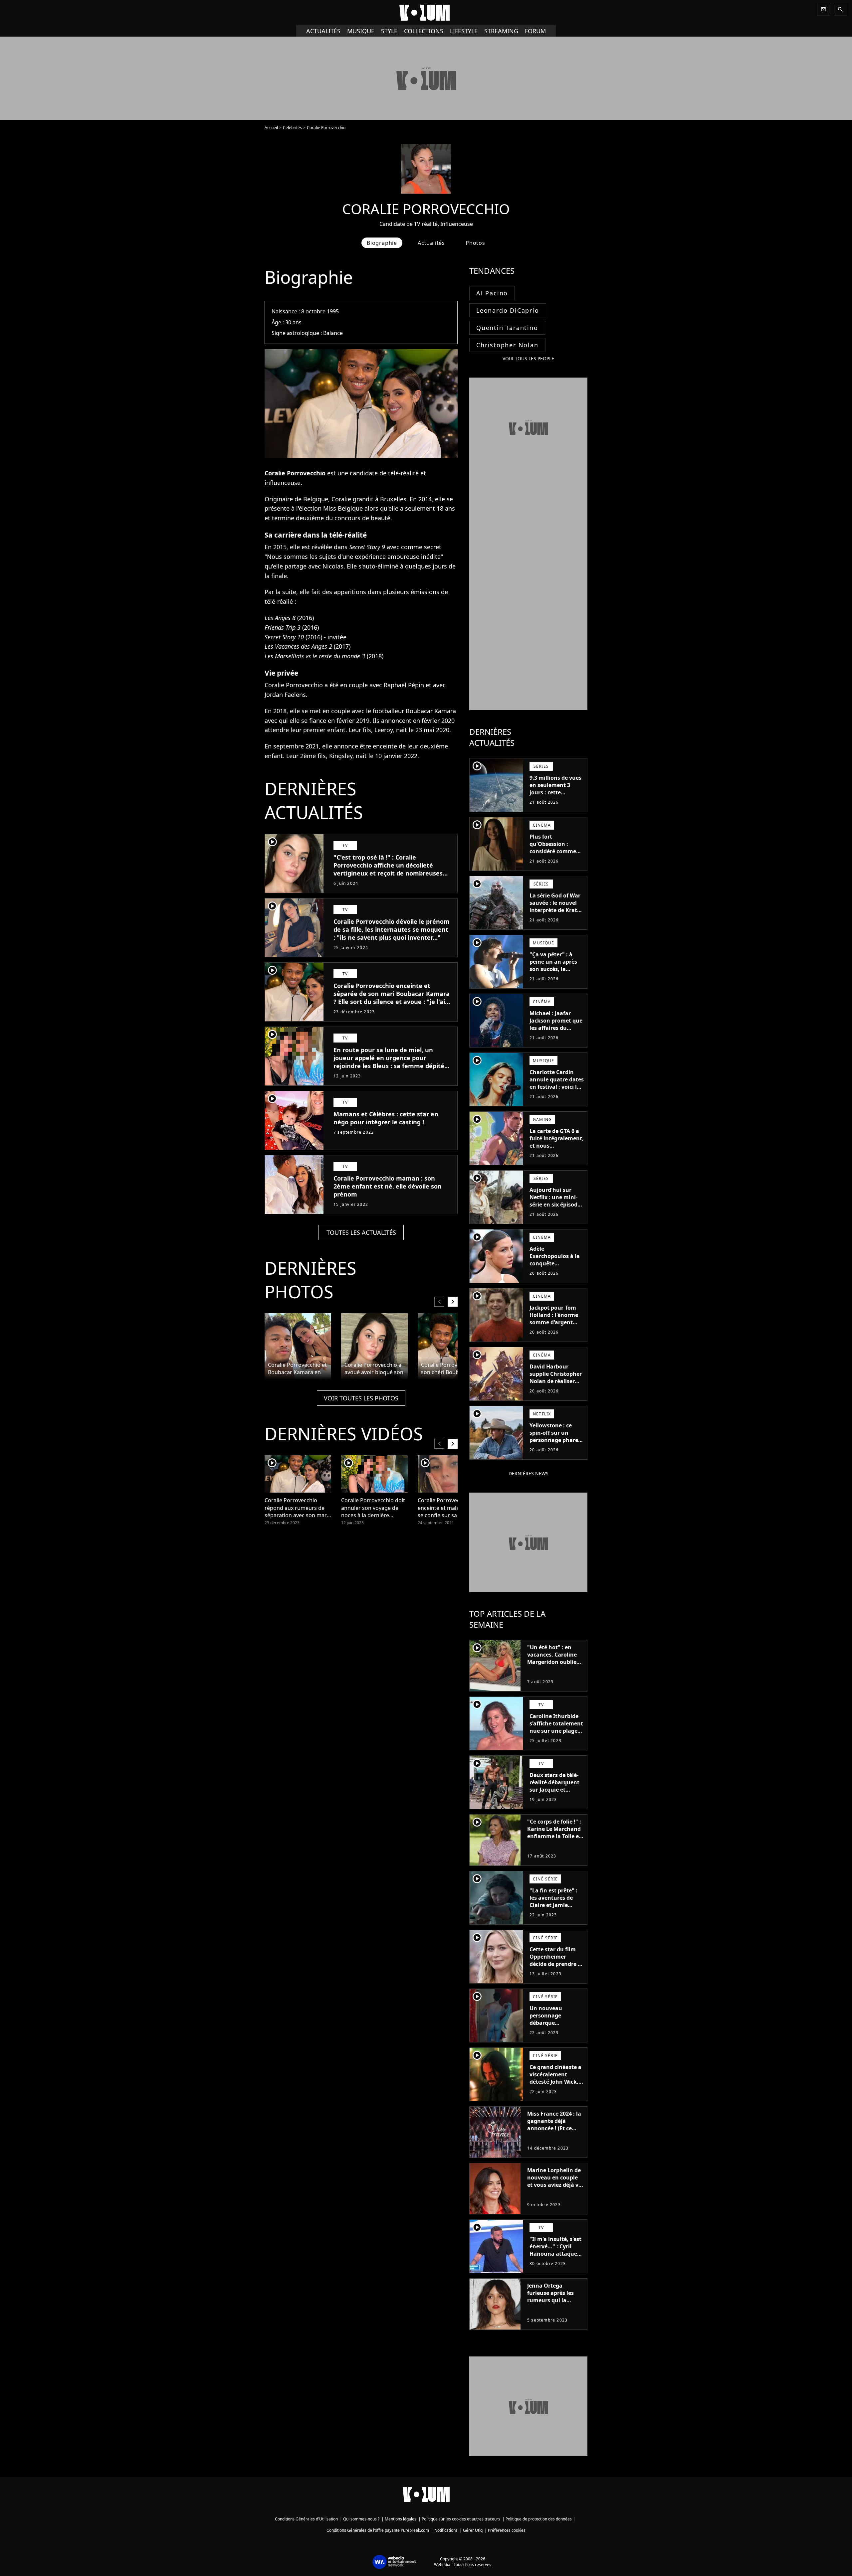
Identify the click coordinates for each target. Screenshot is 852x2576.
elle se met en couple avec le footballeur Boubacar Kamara (373, 711)
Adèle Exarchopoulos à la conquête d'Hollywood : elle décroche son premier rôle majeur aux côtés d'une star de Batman (556, 1274)
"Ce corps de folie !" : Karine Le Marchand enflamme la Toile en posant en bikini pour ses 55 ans (555, 1836)
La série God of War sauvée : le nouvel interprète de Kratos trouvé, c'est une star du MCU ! (556, 910)
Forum (535, 31)
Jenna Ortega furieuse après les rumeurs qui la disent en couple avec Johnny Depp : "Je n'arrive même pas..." (552, 2308)
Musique (361, 31)
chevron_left (439, 1301)
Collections (424, 31)
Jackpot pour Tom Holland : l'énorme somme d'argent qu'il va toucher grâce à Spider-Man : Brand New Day (556, 1326)
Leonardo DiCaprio (508, 310)
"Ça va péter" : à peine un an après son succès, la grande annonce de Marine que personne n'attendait (555, 976)
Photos (475, 243)
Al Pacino (492, 293)
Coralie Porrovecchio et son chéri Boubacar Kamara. (450, 1369)
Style (389, 31)
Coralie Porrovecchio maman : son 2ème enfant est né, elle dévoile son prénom (388, 1186)
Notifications (446, 2530)
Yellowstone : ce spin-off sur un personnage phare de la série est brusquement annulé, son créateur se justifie (554, 1447)
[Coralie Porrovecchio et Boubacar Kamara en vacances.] (298, 1347)
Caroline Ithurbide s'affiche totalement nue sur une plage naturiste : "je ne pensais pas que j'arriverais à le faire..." (556, 1738)
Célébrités (292, 128)
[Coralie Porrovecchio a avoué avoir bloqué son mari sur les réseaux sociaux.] (374, 1347)
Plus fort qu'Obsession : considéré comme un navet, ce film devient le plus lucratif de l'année (553, 855)
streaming (501, 31)
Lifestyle (464, 31)
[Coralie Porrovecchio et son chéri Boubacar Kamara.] (451, 1347)
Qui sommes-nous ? (361, 2519)
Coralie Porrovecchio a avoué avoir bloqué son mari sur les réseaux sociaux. (374, 1369)
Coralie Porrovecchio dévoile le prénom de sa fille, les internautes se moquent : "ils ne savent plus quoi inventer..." (392, 929)
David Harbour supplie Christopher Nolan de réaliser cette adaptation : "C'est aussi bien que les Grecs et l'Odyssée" (556, 1388)
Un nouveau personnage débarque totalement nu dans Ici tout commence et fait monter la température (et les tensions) (556, 2034)
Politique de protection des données (539, 2519)
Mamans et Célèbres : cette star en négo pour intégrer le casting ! (386, 1118)
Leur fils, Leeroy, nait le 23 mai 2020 (399, 730)
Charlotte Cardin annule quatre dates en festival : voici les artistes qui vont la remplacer (557, 1087)
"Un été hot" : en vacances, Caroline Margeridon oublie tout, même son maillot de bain (552, 1662)
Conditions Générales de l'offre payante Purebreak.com (378, 2530)
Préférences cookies (507, 2530)
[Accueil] (426, 13)
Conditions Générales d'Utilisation (306, 2519)
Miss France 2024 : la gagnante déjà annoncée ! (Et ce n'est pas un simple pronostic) (554, 2128)
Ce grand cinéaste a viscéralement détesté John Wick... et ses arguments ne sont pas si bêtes (556, 2082)
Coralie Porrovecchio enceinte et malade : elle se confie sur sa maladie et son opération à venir (448, 1508)
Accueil (271, 128)
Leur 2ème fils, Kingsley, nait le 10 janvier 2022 (352, 756)
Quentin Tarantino (507, 328)
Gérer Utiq (473, 2530)
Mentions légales (401, 2519)
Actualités (323, 31)
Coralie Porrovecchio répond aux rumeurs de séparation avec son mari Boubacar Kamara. (296, 1508)
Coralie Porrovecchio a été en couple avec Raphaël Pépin (344, 685)
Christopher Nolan (507, 345)
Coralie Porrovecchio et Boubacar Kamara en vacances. (297, 1369)
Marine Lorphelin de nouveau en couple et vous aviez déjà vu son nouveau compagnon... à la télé (555, 2188)
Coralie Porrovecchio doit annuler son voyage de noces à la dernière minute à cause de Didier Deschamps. (373, 1508)
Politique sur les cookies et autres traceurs (461, 2519)
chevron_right (453, 1301)
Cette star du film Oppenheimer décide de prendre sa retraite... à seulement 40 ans (557, 1964)
